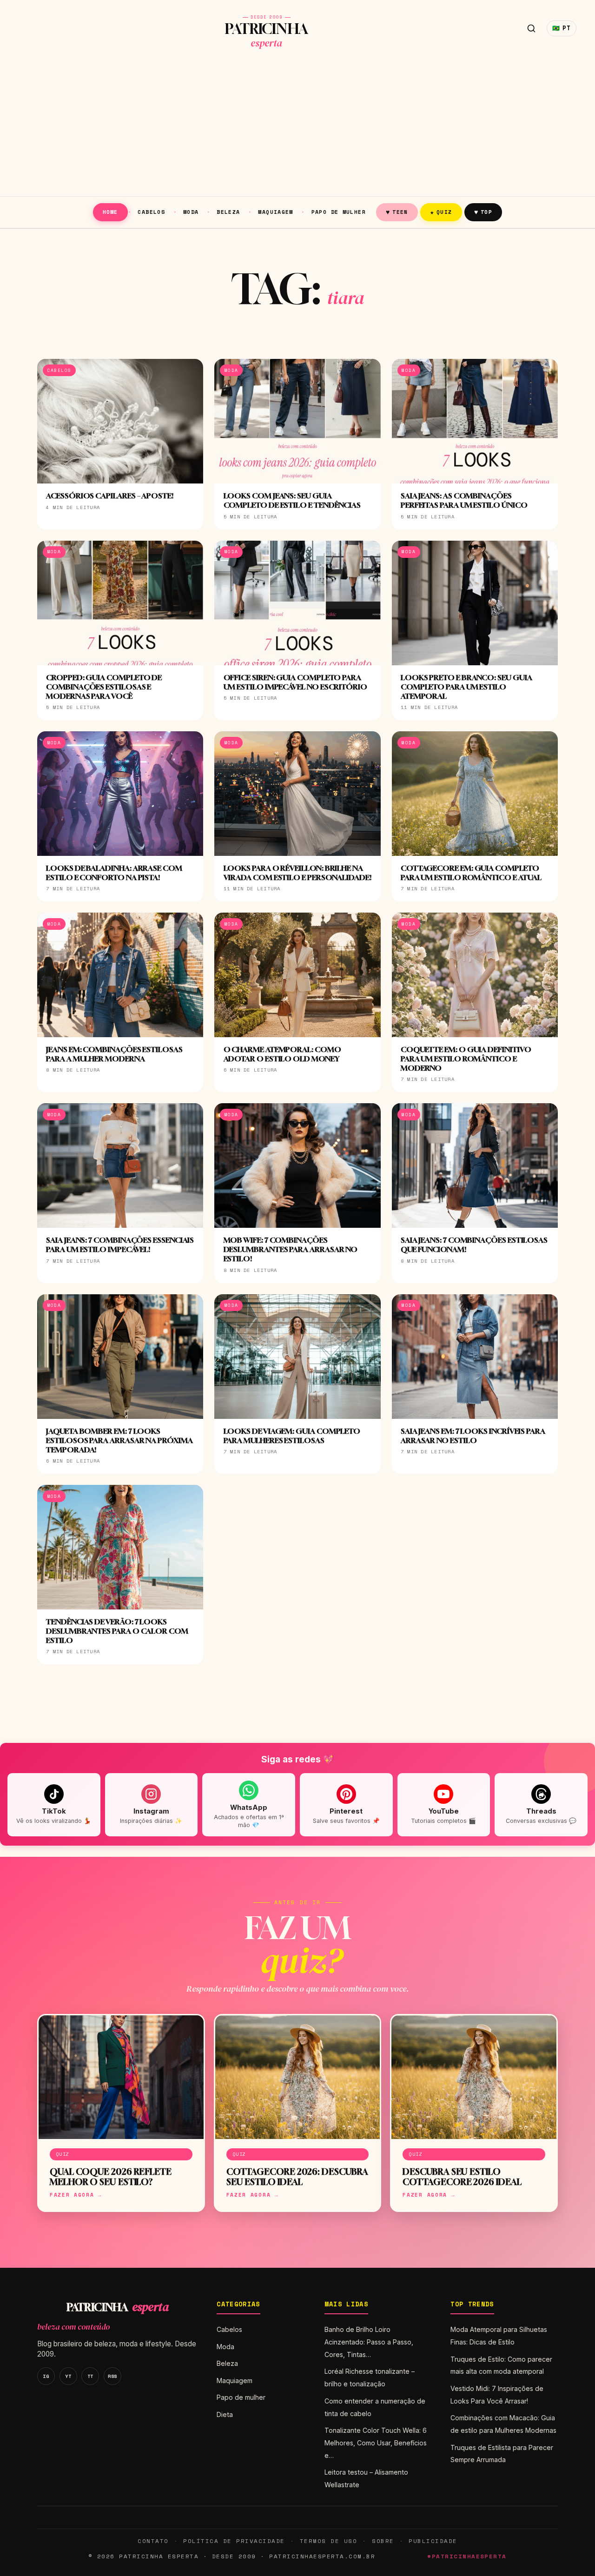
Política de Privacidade (234, 2541)
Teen (397, 212)
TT (90, 2376)
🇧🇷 (562, 28)
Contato (153, 2541)
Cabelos (151, 212)
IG (46, 2376)
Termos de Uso (328, 2541)
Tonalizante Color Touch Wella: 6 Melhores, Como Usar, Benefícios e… (376, 2443)
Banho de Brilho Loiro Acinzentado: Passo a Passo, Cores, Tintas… (369, 2342)
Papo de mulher (339, 212)
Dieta (225, 2414)
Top (483, 212)
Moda (191, 212)
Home (110, 212)
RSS (112, 2376)
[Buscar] (531, 28)
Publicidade (433, 2541)
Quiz (441, 212)
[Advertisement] (297, 126)
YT (68, 2376)
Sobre (383, 2541)
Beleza (228, 212)
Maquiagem (275, 212)
